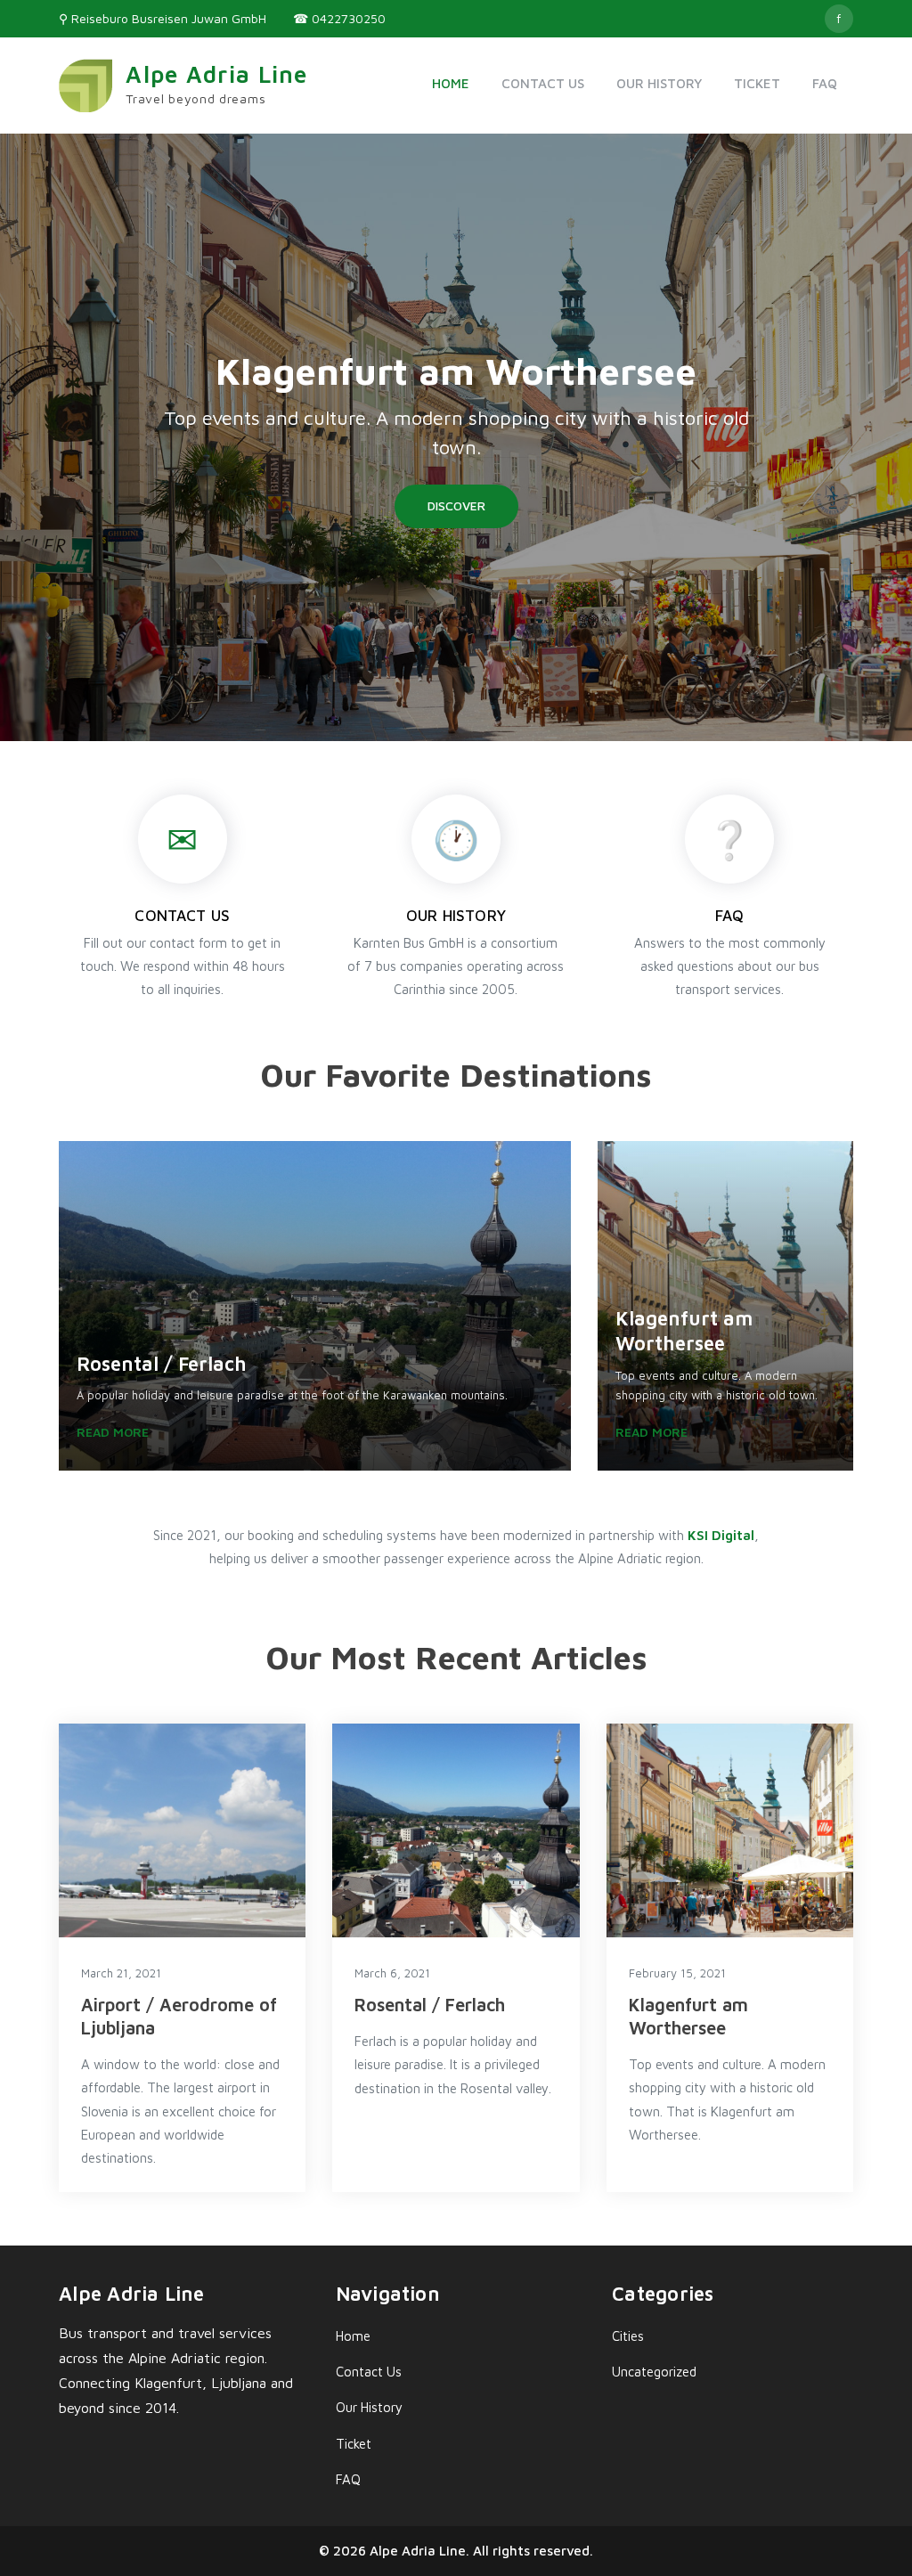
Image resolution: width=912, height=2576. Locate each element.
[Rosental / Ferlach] (456, 1830)
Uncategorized (654, 2372)
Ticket (757, 83)
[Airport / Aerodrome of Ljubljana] (182, 1830)
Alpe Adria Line (217, 74)
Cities (628, 2336)
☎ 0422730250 (339, 18)
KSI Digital (721, 1535)
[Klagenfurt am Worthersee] (730, 1830)
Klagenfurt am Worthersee (456, 371)
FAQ (825, 83)
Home (451, 83)
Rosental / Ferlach (430, 2005)
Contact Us (543, 83)
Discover (456, 505)
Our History (659, 83)
